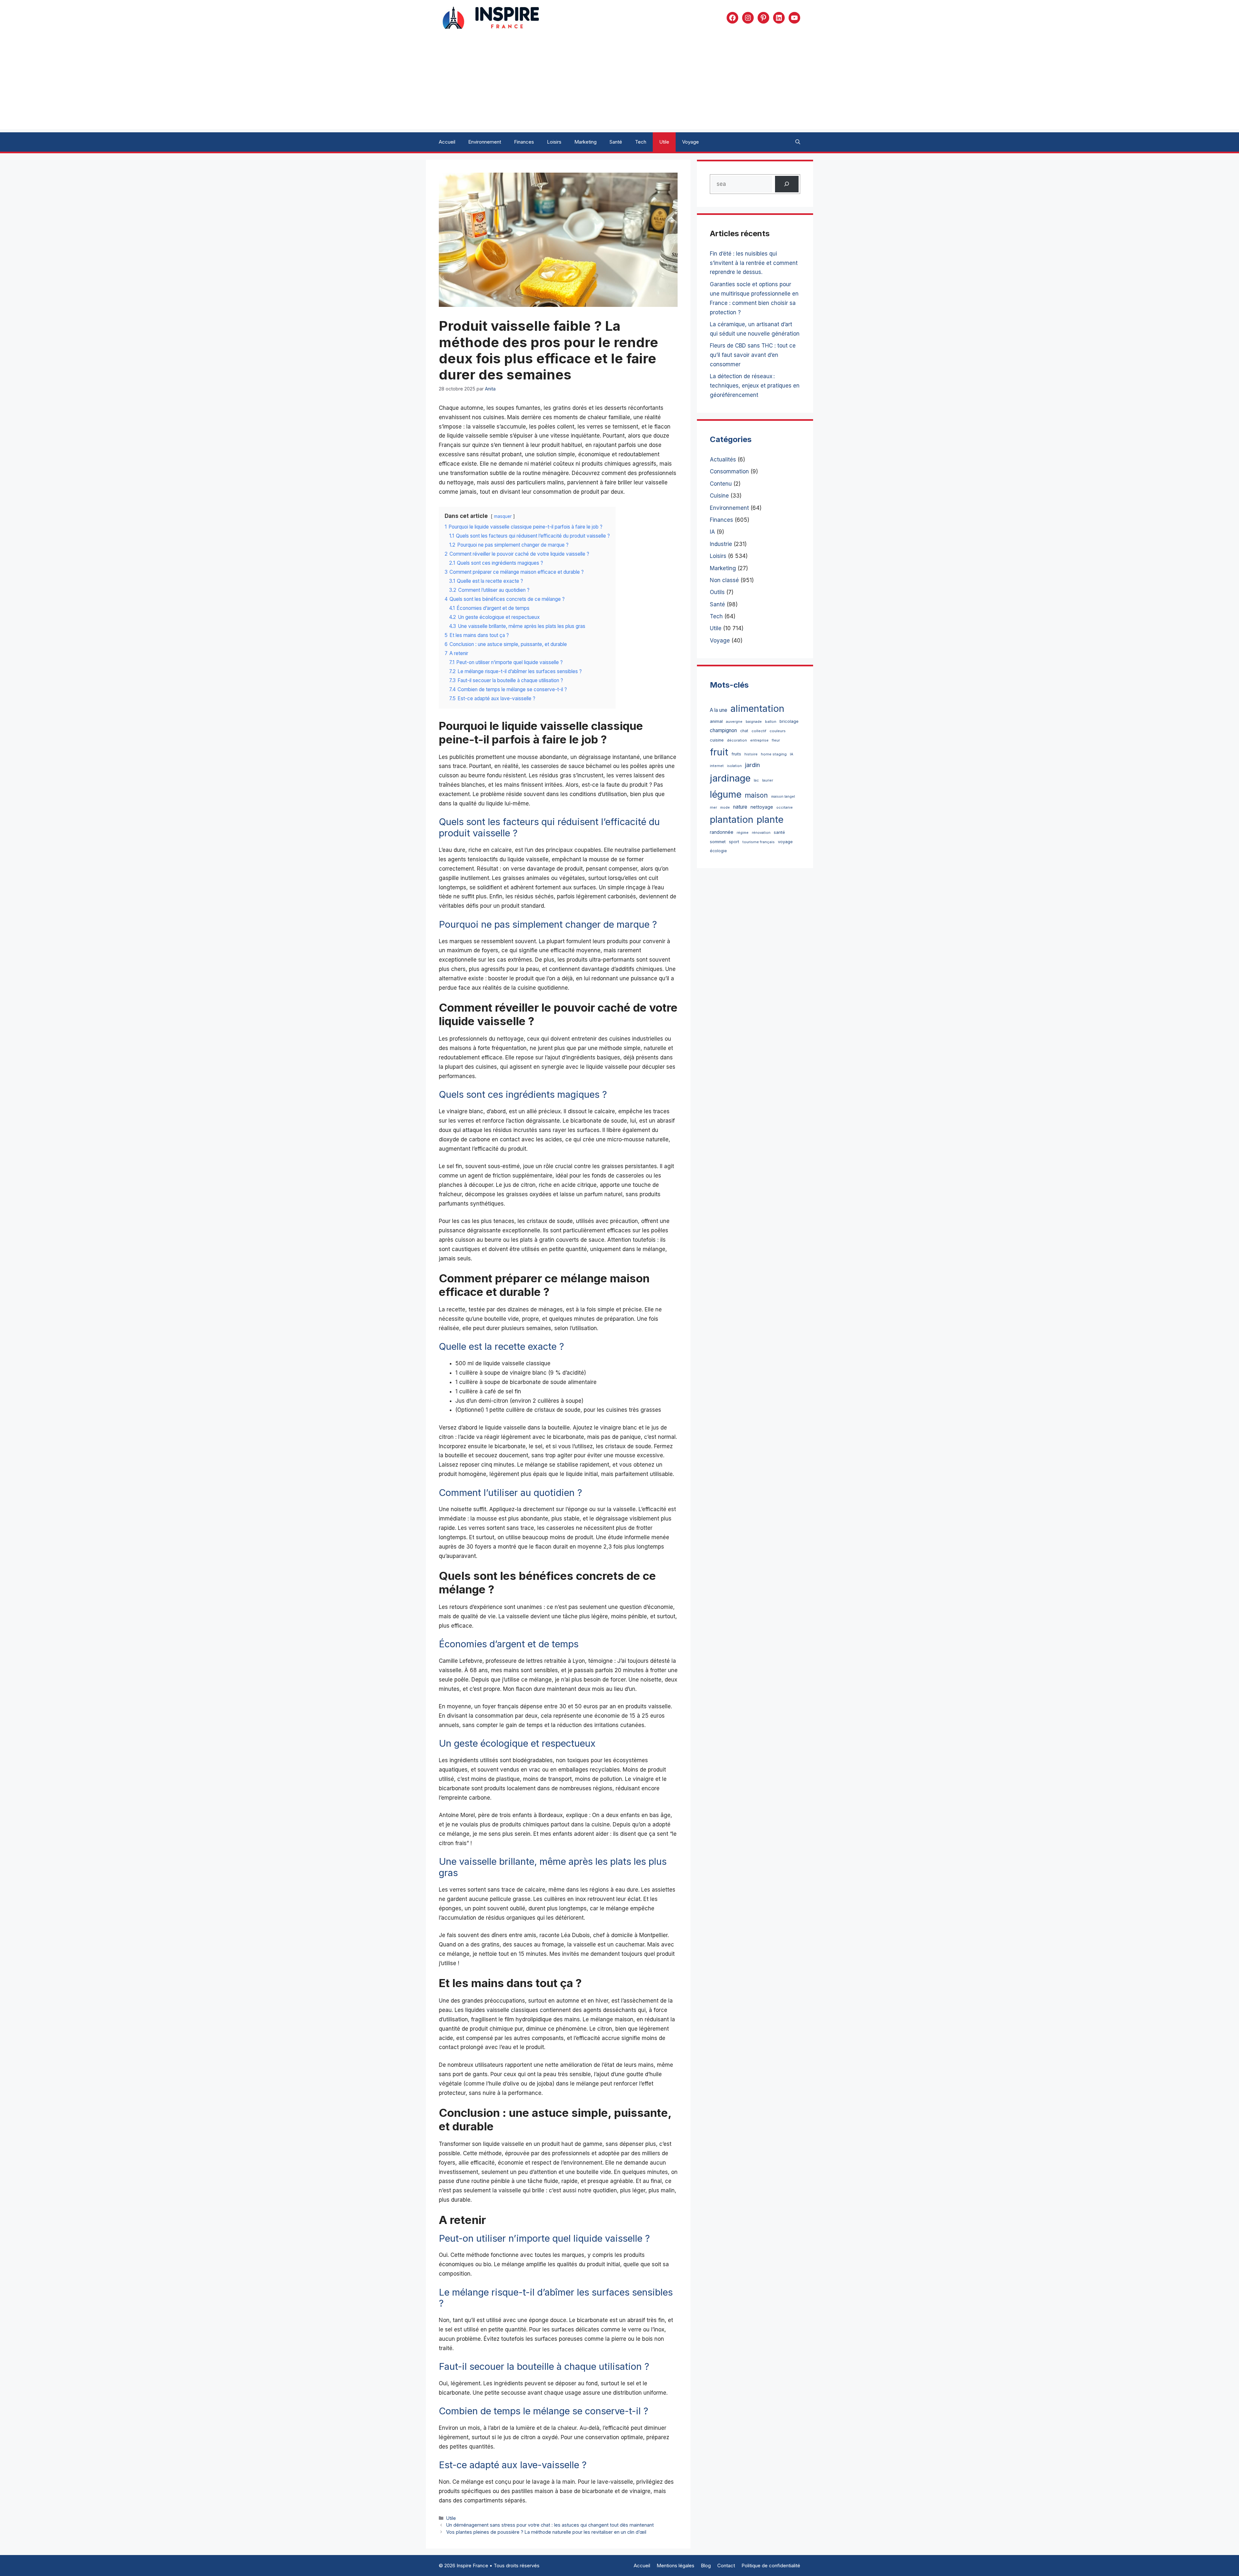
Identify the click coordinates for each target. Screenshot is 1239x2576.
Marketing (585, 142)
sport (734, 842)
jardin (752, 765)
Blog (706, 2566)
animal (716, 721)
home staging (774, 754)
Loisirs (554, 142)
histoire (751, 754)
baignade (754, 722)
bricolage (789, 721)
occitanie (785, 808)
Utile (664, 142)
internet (717, 766)
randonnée (722, 832)
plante (770, 819)
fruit (719, 752)
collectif (759, 731)
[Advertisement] (619, 84)
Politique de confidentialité (771, 2566)
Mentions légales (675, 2566)
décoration (737, 740)
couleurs (778, 731)
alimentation (757, 708)
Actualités (723, 460)
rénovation (761, 833)
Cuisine (719, 496)
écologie (718, 851)
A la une (719, 710)
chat (744, 731)
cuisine (717, 740)
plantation (732, 819)
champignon (723, 730)
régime (743, 833)
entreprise (759, 740)
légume (726, 794)
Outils (717, 592)
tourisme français (759, 842)
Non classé (724, 580)
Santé (616, 142)
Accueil (447, 142)
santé (779, 832)
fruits (736, 754)
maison (756, 795)
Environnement (485, 142)
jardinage (730, 778)
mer (713, 807)
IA (712, 532)
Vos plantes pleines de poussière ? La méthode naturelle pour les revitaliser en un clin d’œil (546, 2532)
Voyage (690, 142)
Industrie (721, 544)
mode (725, 808)
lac (756, 780)
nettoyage (762, 807)
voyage (785, 842)
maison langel (783, 797)
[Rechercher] (787, 184)
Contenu (721, 484)
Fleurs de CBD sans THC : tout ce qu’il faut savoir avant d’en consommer (753, 355)
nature (740, 807)
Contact (726, 2566)
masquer (503, 516)
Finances (524, 142)
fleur (776, 740)
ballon (771, 722)
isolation (734, 766)
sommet (718, 842)
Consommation (729, 471)
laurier (768, 780)
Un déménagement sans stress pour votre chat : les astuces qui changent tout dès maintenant (550, 2525)
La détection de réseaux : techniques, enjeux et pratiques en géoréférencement (755, 386)
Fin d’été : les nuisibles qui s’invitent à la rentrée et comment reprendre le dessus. (754, 263)
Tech (641, 142)
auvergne (734, 722)
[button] (798, 142)
